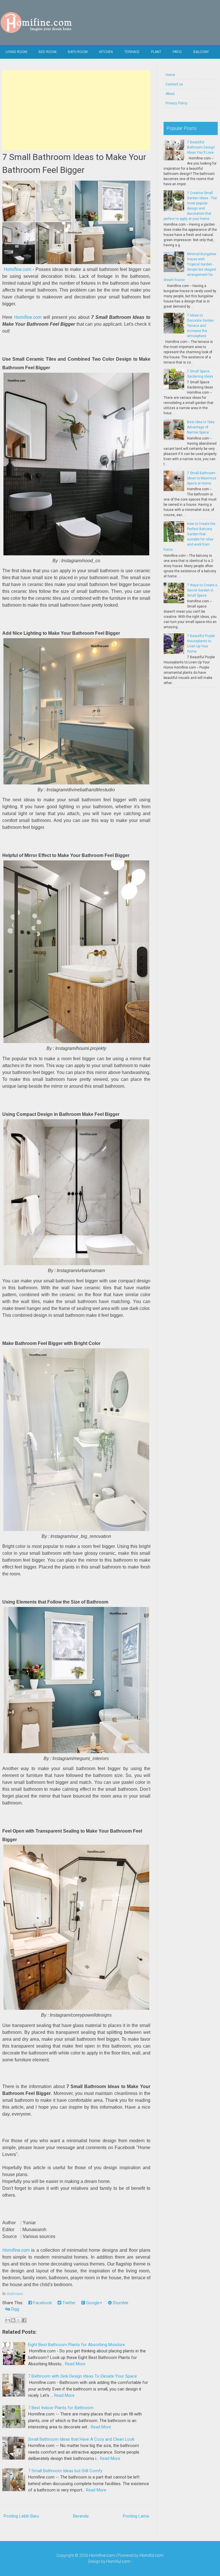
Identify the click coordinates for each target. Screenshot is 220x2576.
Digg (15, 2309)
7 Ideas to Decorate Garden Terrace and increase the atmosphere (201, 326)
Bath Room (78, 52)
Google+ (94, 2303)
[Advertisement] (76, 110)
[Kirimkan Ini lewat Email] (8, 2320)
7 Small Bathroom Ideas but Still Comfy (65, 2471)
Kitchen (106, 52)
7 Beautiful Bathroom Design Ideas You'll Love (201, 147)
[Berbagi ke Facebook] (24, 2320)
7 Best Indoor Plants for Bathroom (61, 2408)
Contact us (174, 84)
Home (170, 75)
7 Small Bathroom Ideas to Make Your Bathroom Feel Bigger (74, 163)
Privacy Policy (176, 103)
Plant (156, 52)
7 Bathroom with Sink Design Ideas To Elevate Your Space (82, 2376)
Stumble (120, 2303)
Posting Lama (136, 2516)
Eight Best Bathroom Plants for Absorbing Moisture (76, 2345)
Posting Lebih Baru (21, 2516)
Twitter (68, 2303)
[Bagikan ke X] (19, 2320)
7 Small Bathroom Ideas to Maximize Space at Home (202, 478)
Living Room (16, 52)
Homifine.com (17, 269)
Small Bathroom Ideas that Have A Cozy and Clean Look (81, 2439)
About (170, 94)
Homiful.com (152, 2555)
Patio (177, 52)
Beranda (81, 2516)
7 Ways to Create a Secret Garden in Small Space (202, 590)
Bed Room (48, 52)
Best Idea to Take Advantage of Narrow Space (201, 427)
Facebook (42, 2303)
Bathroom (15, 2294)
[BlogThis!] (13, 2320)
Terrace (132, 52)
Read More (75, 2364)
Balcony (201, 52)
